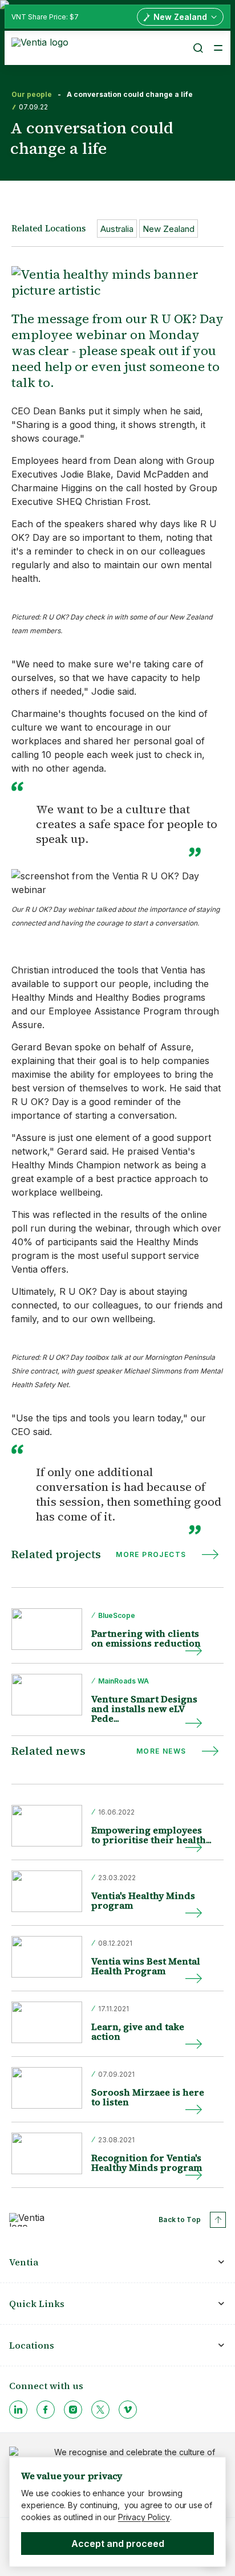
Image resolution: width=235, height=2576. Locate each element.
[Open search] (197, 48)
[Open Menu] (218, 48)
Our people (32, 95)
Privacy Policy (144, 2517)
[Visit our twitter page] (100, 2410)
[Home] (42, 47)
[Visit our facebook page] (46, 2410)
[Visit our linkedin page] (18, 2410)
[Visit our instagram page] (73, 2410)
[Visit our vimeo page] (128, 2410)
